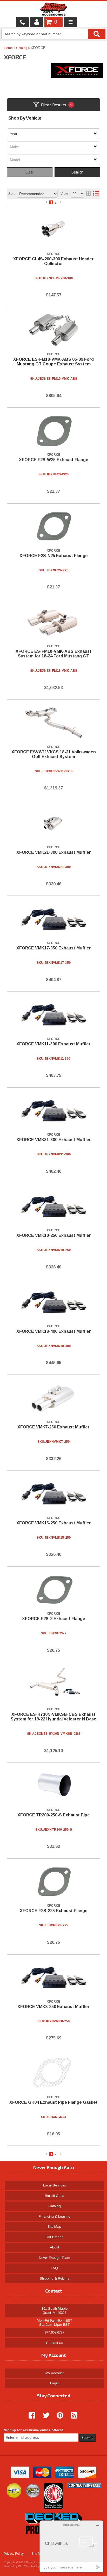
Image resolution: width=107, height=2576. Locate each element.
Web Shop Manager (30, 2566)
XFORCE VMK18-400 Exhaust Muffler (54, 1331)
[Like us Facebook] (30, 2415)
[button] (46, 2154)
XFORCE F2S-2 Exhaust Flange (54, 1619)
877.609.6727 (55, 2332)
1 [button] (51, 2154)
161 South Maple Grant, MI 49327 (55, 2311)
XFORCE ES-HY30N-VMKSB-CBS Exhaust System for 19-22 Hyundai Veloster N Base (53, 1717)
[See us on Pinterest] (58, 2415)
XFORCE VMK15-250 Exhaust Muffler (54, 1523)
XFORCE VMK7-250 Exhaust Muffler (53, 1427)
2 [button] (56, 2154)
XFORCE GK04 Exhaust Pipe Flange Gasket (53, 2102)
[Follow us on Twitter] (44, 2415)
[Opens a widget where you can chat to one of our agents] (71, 2546)
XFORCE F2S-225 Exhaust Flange (54, 1911)
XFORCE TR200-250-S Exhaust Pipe (54, 1815)
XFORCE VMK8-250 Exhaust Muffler (53, 2007)
